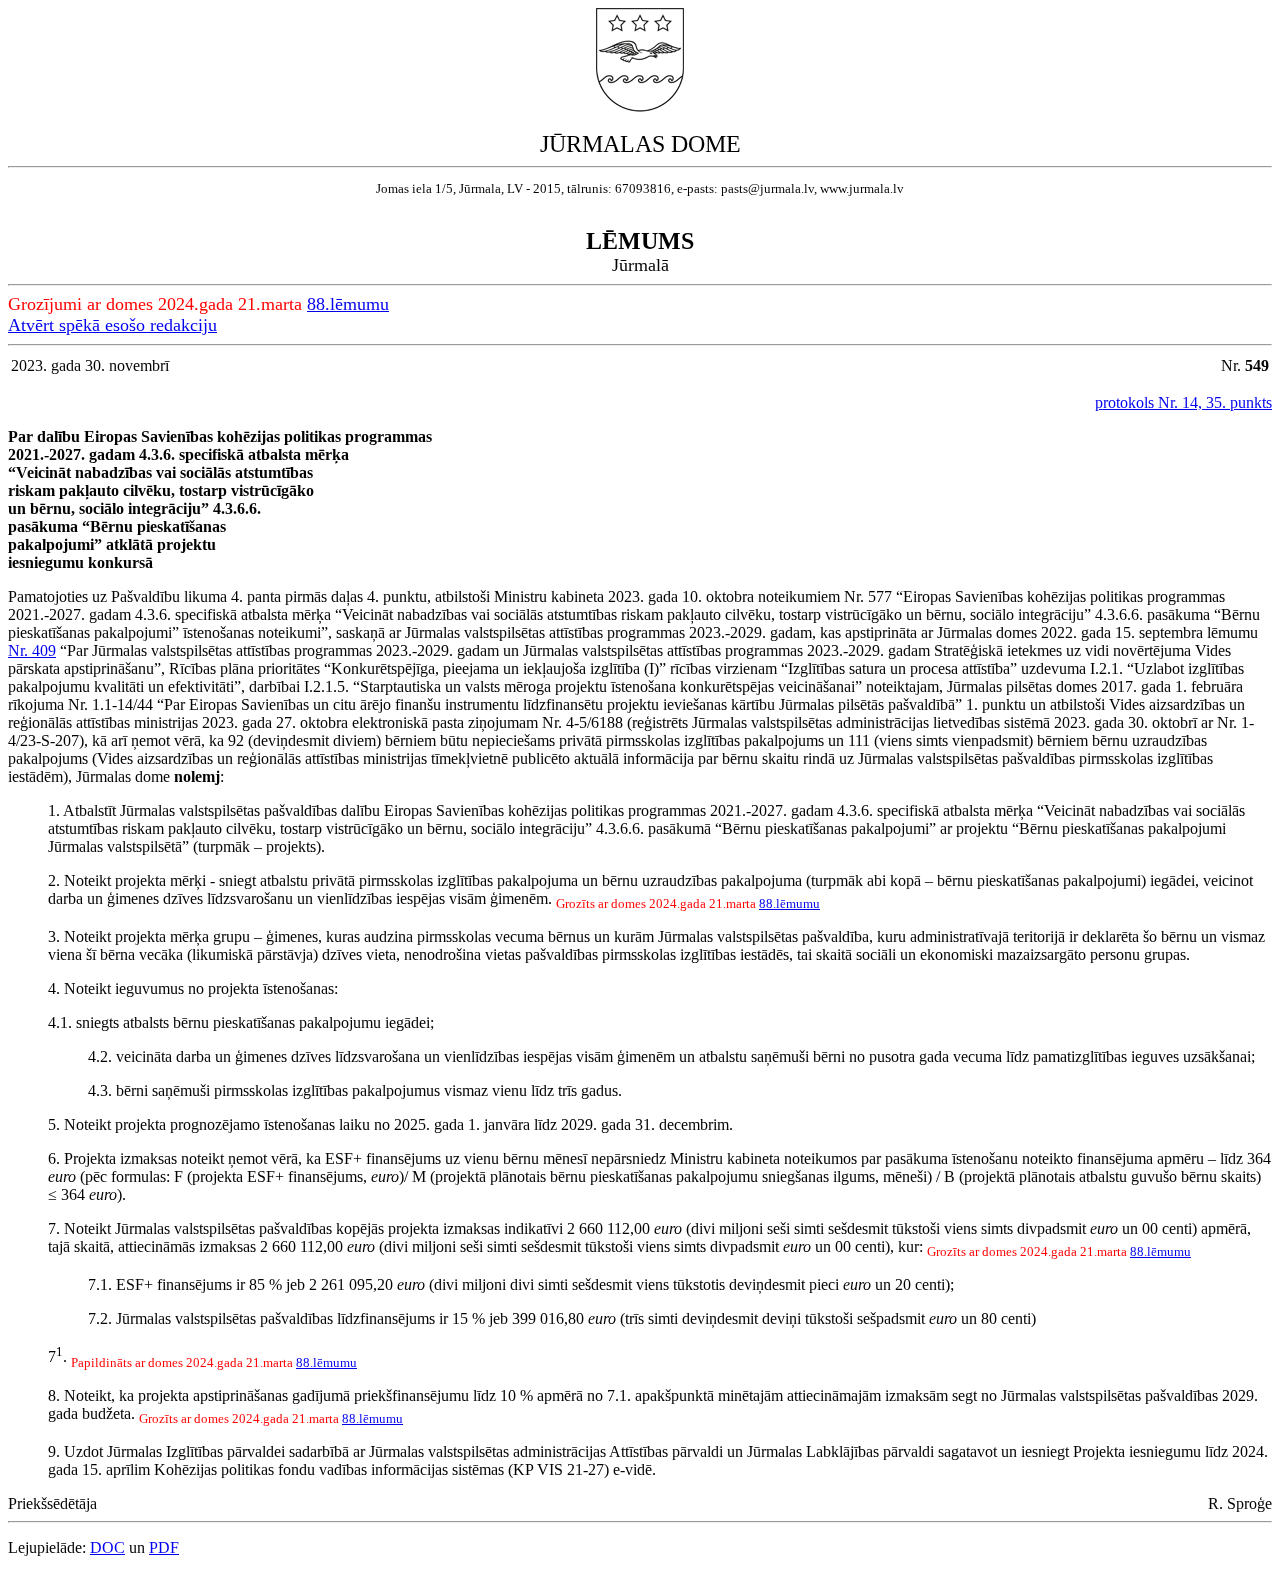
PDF (164, 1547)
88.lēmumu (348, 304)
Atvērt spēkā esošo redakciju (112, 325)
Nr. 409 (32, 650)
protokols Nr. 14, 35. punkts (1183, 402)
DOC (107, 1547)
